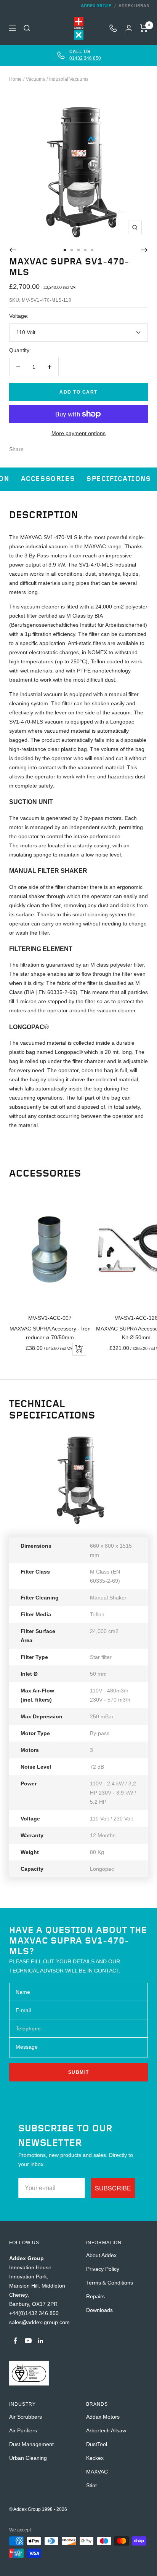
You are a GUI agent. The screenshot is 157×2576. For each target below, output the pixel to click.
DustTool (97, 2444)
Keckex (95, 2458)
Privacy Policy (103, 2269)
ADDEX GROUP (96, 6)
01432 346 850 (85, 58)
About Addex (101, 2255)
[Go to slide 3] (78, 250)
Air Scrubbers (26, 2417)
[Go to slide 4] (85, 250)
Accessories (48, 479)
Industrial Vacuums (69, 79)
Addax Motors (103, 2417)
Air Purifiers (23, 2430)
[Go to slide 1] (65, 250)
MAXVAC (97, 2472)
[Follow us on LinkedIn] (41, 2341)
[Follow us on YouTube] (28, 2341)
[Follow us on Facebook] (15, 2341)
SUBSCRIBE (113, 2188)
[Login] (129, 28)
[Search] (27, 28)
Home (15, 79)
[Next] (145, 250)
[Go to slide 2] (72, 250)
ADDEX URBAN (134, 6)
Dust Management (31, 2444)
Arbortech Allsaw (106, 2430)
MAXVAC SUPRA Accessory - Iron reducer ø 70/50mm (50, 1333)
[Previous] (12, 250)
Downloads (99, 2310)
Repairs (95, 2296)
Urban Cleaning (28, 2458)
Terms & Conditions (110, 2283)
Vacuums (35, 79)
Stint (91, 2485)
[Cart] (144, 28)
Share (16, 449)
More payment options (78, 433)
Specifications (119, 479)
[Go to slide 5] (92, 250)
